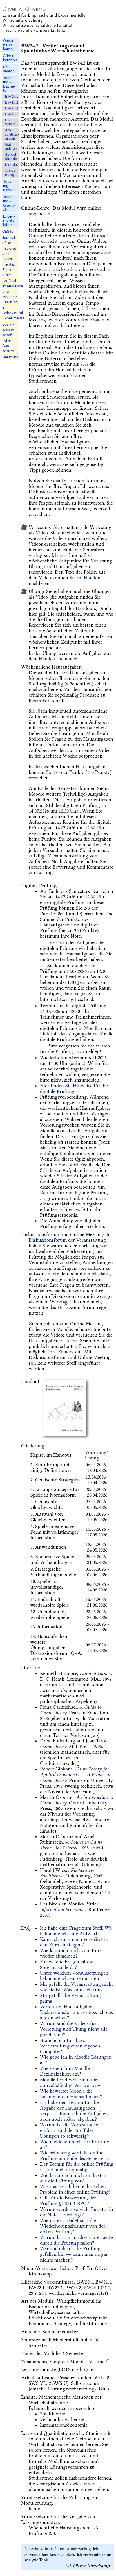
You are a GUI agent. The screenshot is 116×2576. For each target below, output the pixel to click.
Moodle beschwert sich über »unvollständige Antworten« (70, 2082)
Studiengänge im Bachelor (76, 68)
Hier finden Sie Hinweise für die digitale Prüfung (74, 1088)
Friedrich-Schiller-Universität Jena (34, 30)
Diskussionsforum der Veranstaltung (67, 1240)
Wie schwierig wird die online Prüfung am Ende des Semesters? (75, 2156)
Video (42, 533)
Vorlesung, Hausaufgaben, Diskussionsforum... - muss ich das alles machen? (76, 2012)
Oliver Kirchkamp (91, 2565)
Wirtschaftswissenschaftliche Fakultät (37, 25)
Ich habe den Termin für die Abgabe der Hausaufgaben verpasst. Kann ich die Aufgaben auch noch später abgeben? (74, 2111)
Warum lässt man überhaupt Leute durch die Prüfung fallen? (76, 2240)
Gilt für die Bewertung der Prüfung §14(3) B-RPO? (68, 2200)
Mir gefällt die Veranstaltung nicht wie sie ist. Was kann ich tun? (77, 1987)
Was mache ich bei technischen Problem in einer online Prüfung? (75, 2189)
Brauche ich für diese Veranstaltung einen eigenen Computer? (70, 2046)
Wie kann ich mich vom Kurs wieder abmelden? (71, 1953)
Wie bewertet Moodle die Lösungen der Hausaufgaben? (71, 2094)
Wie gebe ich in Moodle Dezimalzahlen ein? (65, 2071)
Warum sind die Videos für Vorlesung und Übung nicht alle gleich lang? (74, 2029)
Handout (93, 578)
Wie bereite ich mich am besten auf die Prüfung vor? (73, 2178)
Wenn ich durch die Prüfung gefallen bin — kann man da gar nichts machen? (74, 2254)
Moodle (36, 486)
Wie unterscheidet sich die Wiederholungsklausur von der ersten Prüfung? (73, 2226)
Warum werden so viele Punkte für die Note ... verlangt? (77, 2212)
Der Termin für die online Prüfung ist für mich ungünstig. (77, 2167)
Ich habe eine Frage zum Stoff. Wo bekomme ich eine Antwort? (76, 1931)
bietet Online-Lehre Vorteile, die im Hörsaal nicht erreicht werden (68, 235)
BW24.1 (92, 2287)
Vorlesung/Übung (97, 1455)
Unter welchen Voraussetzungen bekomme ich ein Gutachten (74, 1976)
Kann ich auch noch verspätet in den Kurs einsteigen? (74, 1942)
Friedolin (95, 1226)
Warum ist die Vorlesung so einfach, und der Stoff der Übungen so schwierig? (69, 2130)
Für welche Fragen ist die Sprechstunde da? (67, 1964)
